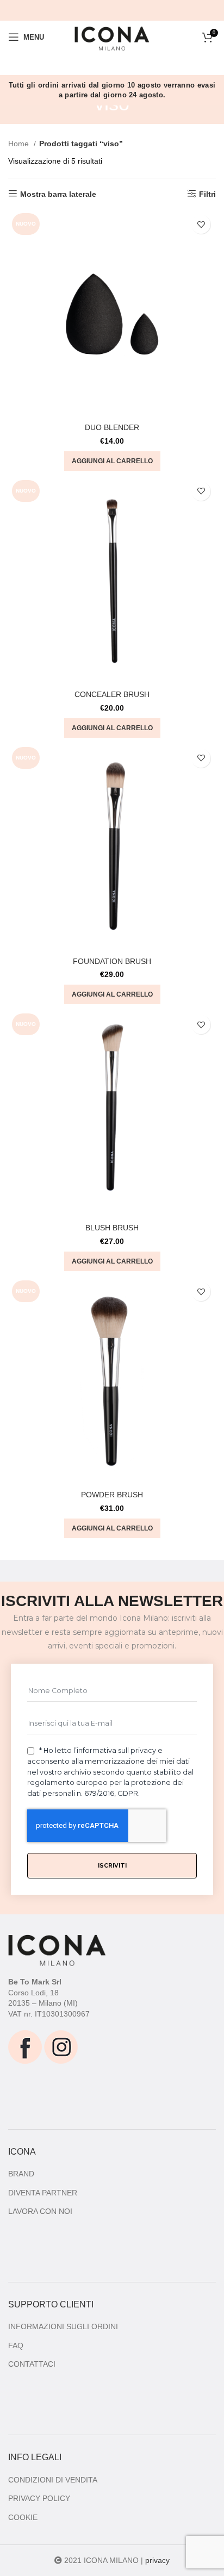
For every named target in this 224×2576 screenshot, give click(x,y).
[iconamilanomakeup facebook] (25, 2046)
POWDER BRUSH (112, 1495)
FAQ (16, 2345)
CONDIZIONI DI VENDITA (53, 2480)
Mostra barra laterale (58, 194)
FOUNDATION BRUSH (112, 961)
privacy (157, 2560)
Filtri (207, 194)
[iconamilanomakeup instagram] (61, 2046)
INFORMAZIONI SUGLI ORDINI (63, 2326)
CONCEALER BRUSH (112, 694)
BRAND (21, 2174)
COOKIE (23, 2517)
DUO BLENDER (112, 427)
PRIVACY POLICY (39, 2498)
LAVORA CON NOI (40, 2211)
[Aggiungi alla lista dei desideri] (201, 224)
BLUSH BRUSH (112, 1228)
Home (20, 144)
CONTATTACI (32, 2364)
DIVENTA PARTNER (43, 2193)
